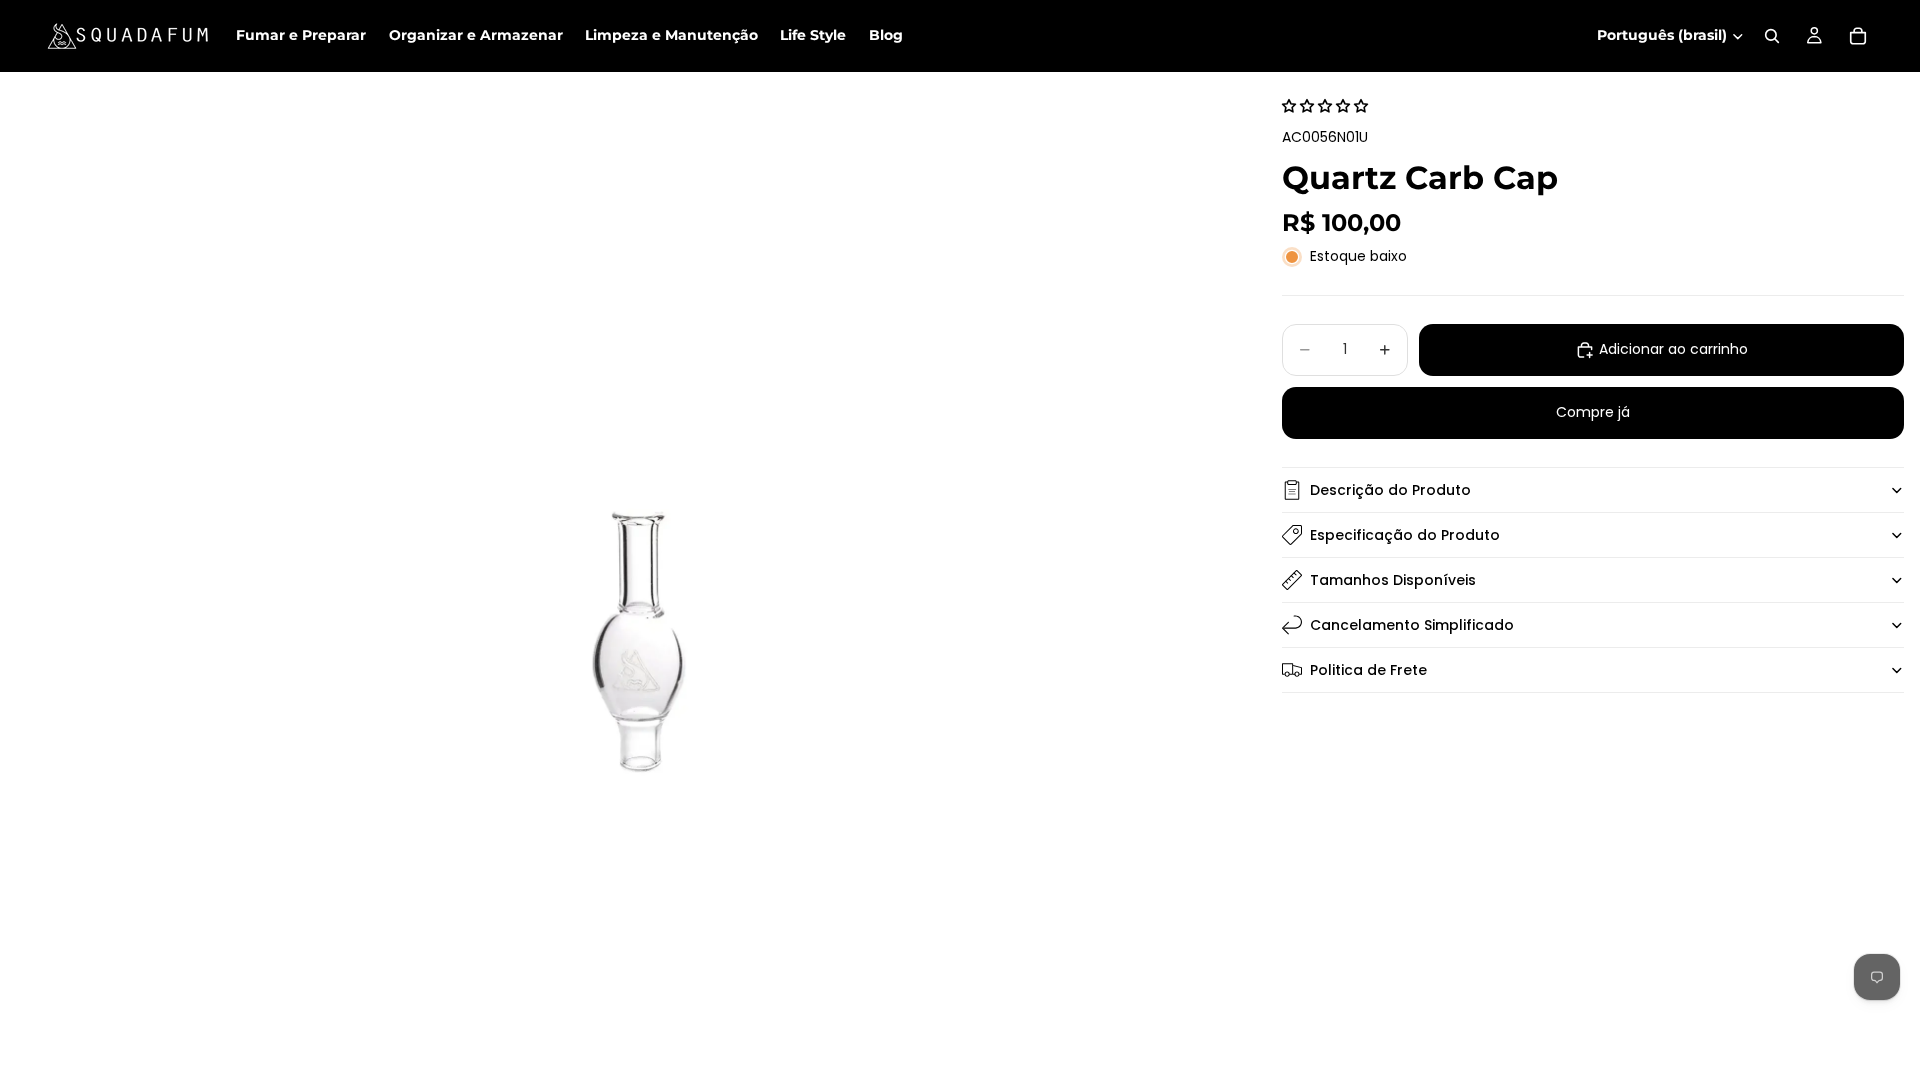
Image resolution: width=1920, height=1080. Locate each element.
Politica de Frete (1368, 670)
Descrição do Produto (1390, 490)
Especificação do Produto (1405, 535)
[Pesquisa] (1772, 36)
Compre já (1593, 412)
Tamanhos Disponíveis (1393, 580)
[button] (1325, 106)
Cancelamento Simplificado (1412, 625)
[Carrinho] (1858, 36)
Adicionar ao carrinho (1673, 349)
